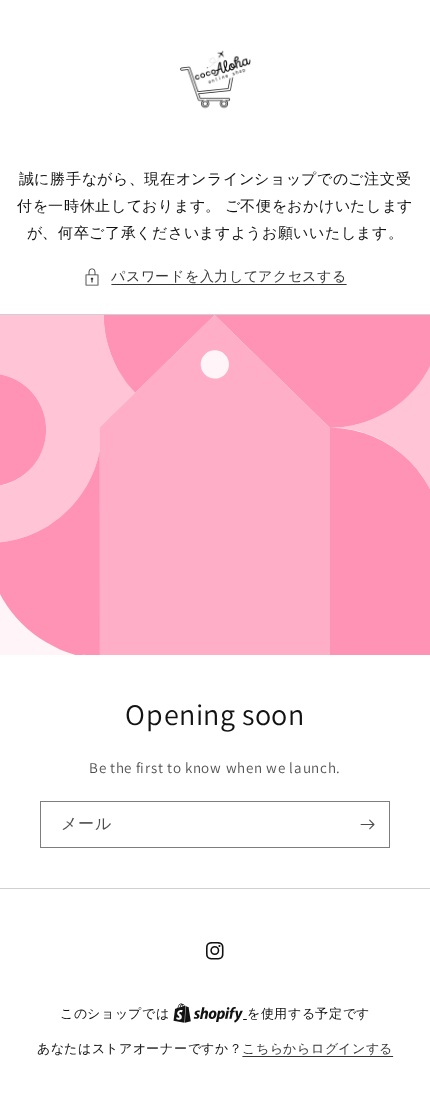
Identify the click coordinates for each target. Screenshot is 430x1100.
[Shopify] (210, 1013)
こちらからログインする (317, 1048)
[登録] (367, 824)
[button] (214, 276)
